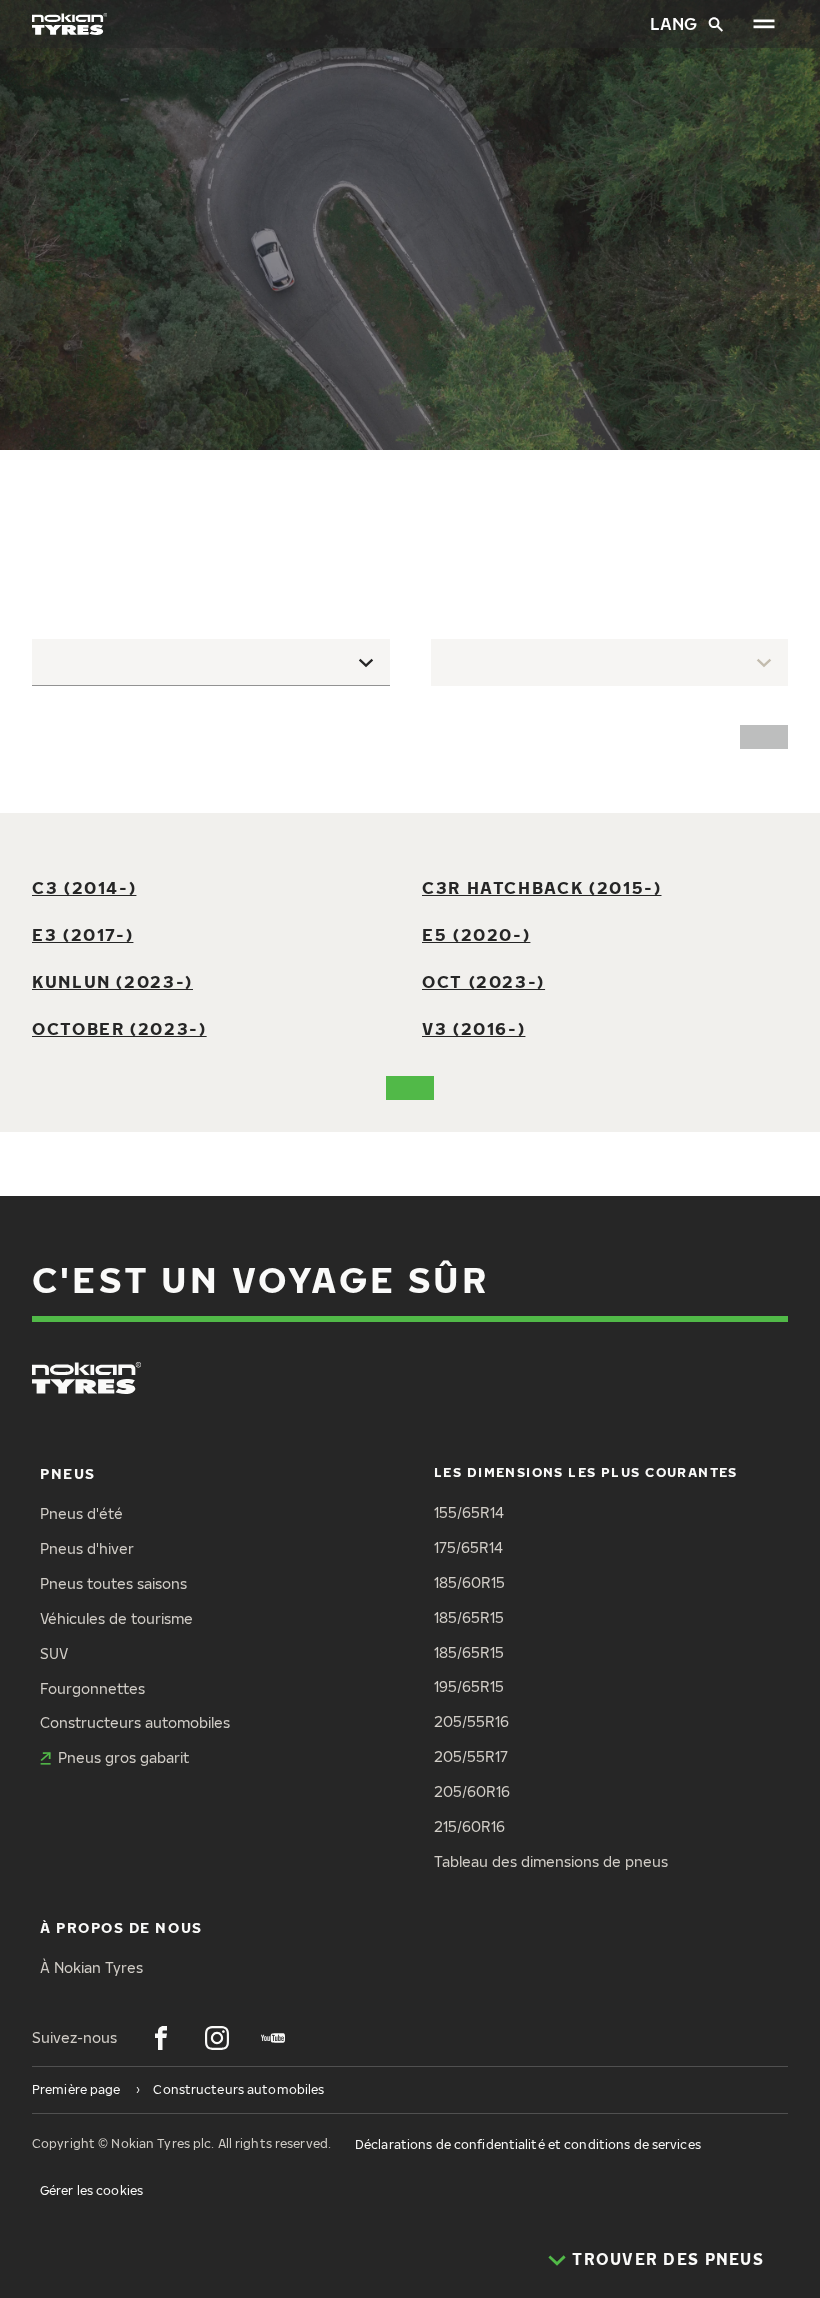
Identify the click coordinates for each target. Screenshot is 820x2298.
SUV (54, 1653)
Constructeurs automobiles (135, 1722)
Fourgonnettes (92, 1688)
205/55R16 (471, 1721)
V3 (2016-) (473, 1028)
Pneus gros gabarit (123, 1757)
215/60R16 (469, 1826)
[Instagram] (217, 2038)
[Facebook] (161, 2038)
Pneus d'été (81, 1513)
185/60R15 (469, 1582)
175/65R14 (468, 1547)
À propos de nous (121, 1927)
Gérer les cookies (91, 2190)
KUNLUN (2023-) (112, 981)
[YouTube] (273, 2038)
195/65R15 (469, 1686)
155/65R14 (469, 1512)
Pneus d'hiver (87, 1548)
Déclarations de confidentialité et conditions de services (528, 2144)
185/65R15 (469, 1617)
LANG (671, 23)
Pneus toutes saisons (113, 1583)
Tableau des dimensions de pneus (551, 1861)
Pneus (68, 1473)
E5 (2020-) (476, 934)
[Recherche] (716, 24)
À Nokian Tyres (91, 1967)
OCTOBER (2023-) (119, 1028)
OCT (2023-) (483, 981)
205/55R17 (471, 1756)
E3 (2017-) (82, 934)
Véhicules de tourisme (116, 1618)
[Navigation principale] (764, 24)
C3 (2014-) (84, 887)
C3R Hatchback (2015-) (542, 887)
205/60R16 (472, 1791)
